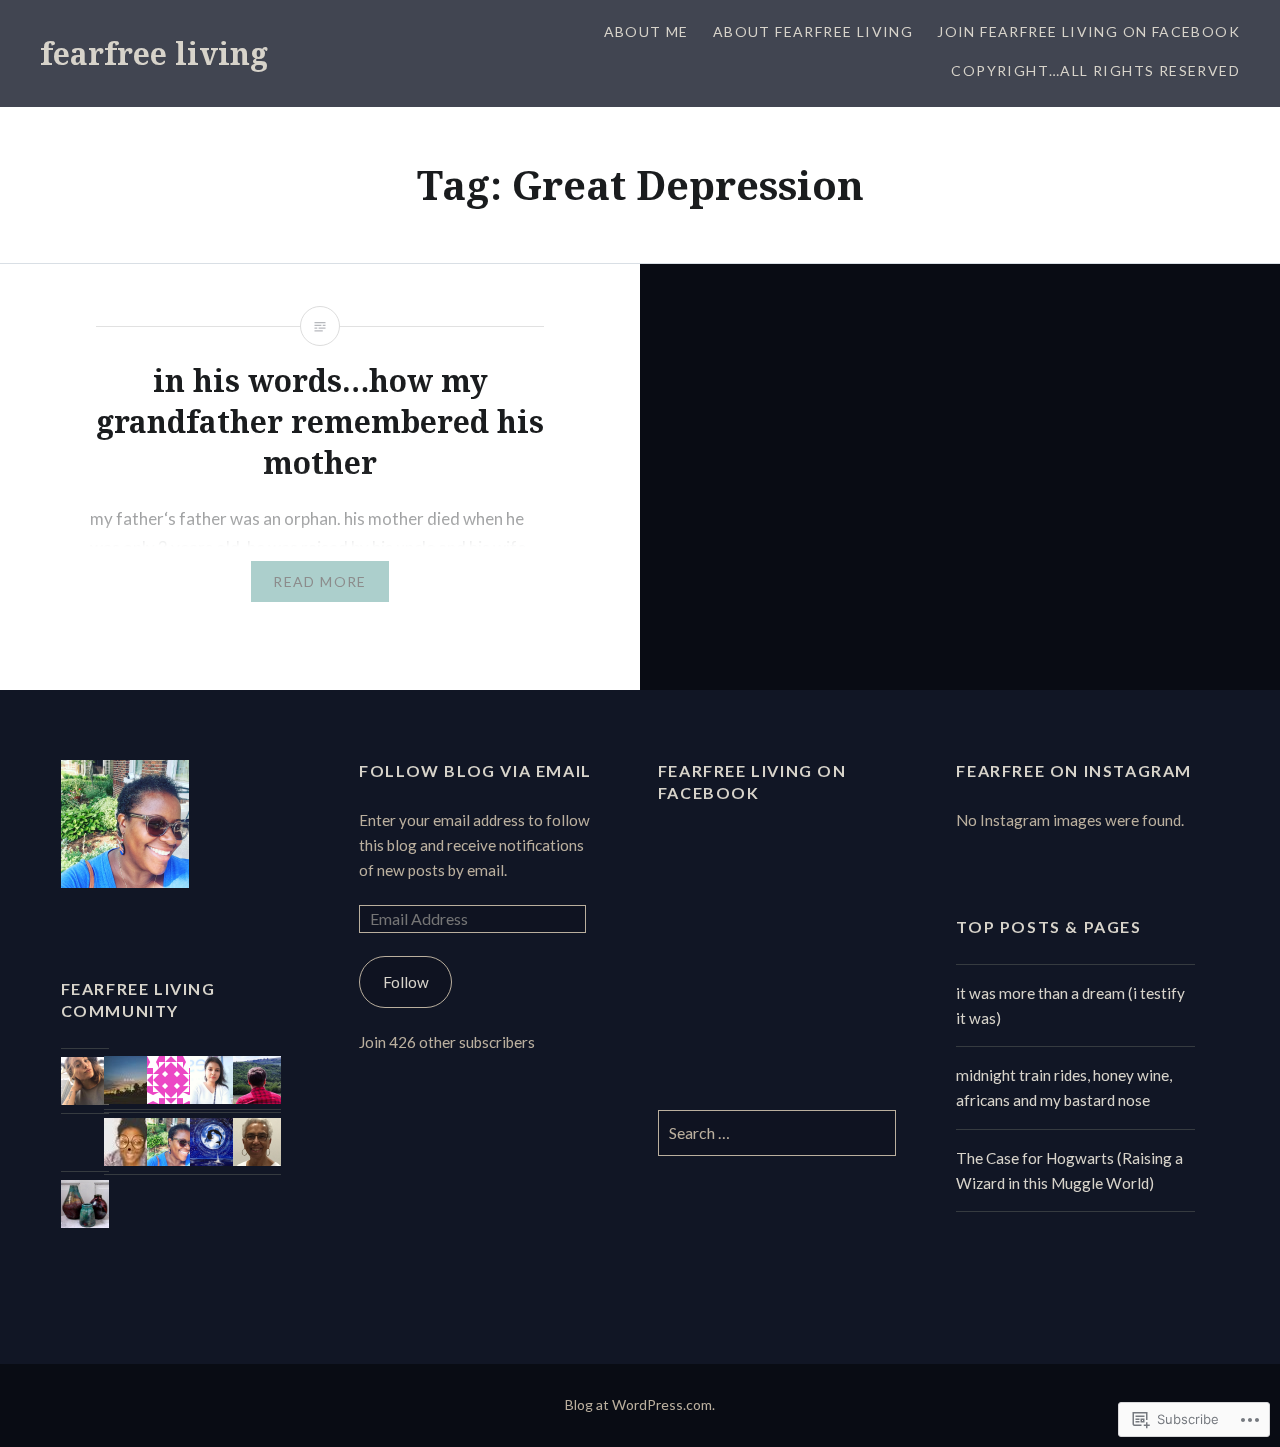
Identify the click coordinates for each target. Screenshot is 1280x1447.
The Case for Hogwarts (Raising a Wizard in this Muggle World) (1069, 1170)
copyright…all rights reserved (1095, 70)
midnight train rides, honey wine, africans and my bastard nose (1064, 1087)
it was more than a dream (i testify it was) (1070, 1005)
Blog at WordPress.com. (640, 1404)
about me (646, 31)
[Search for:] (777, 1133)
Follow (406, 982)
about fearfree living (813, 31)
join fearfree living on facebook (1088, 31)
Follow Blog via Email (475, 770)
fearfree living (154, 53)
